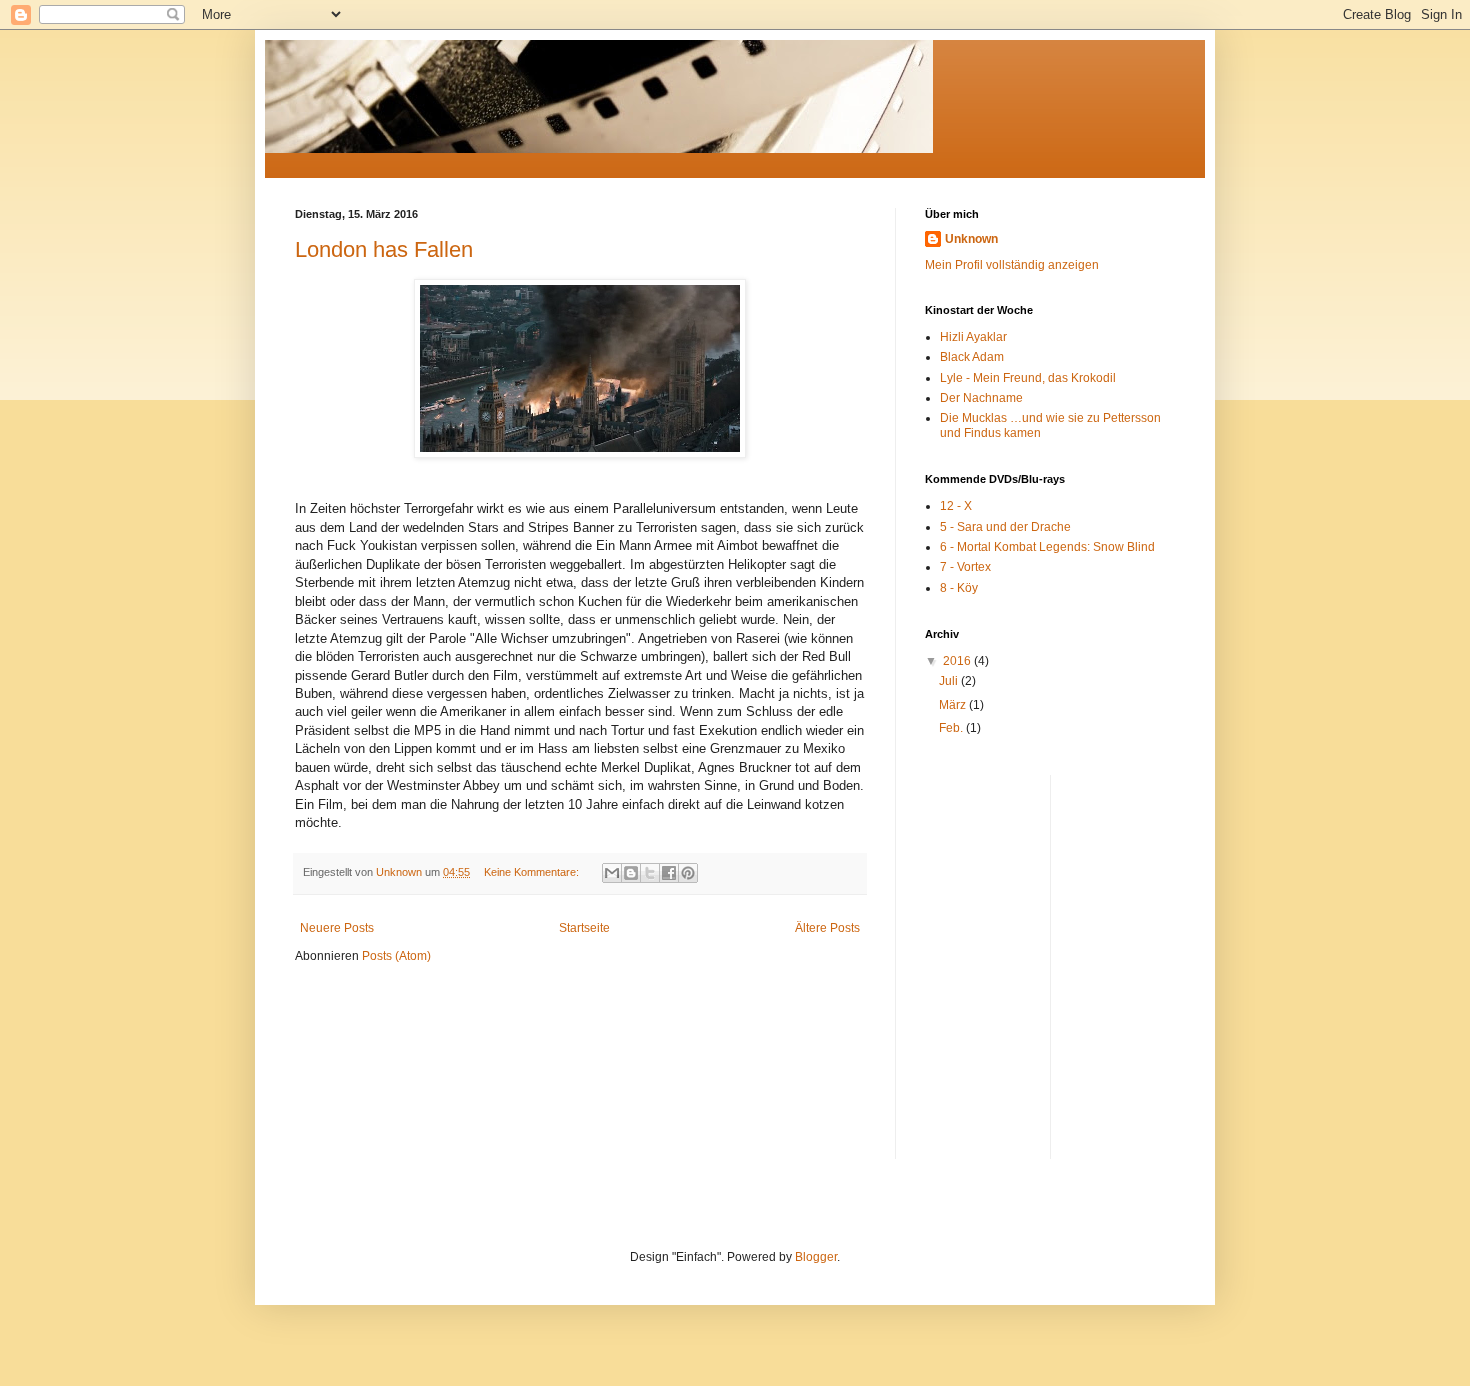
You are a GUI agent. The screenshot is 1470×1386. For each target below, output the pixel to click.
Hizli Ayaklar (973, 337)
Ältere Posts (827, 928)
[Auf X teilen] (650, 873)
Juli (950, 681)
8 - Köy (959, 588)
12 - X (956, 506)
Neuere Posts (337, 928)
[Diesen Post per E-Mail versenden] (612, 873)
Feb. (952, 728)
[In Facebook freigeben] (669, 873)
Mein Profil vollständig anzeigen (1012, 265)
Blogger (816, 1257)
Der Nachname (981, 398)
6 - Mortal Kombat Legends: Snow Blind (1047, 547)
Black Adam (972, 357)
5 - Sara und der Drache (1005, 527)
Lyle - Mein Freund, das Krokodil (1028, 378)
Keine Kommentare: (533, 872)
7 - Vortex (965, 567)
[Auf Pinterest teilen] (688, 873)
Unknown (971, 239)
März (954, 705)
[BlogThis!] (631, 873)
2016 (958, 661)
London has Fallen (384, 249)
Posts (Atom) (396, 956)
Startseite (584, 928)
